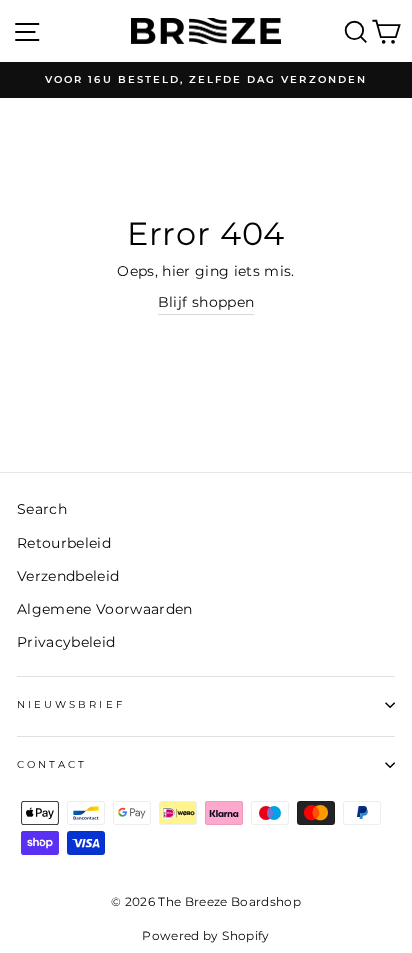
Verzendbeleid (68, 576)
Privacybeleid (66, 642)
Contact (52, 764)
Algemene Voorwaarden (105, 609)
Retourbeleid (64, 543)
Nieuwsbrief (71, 704)
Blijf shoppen (206, 302)
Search (42, 509)
